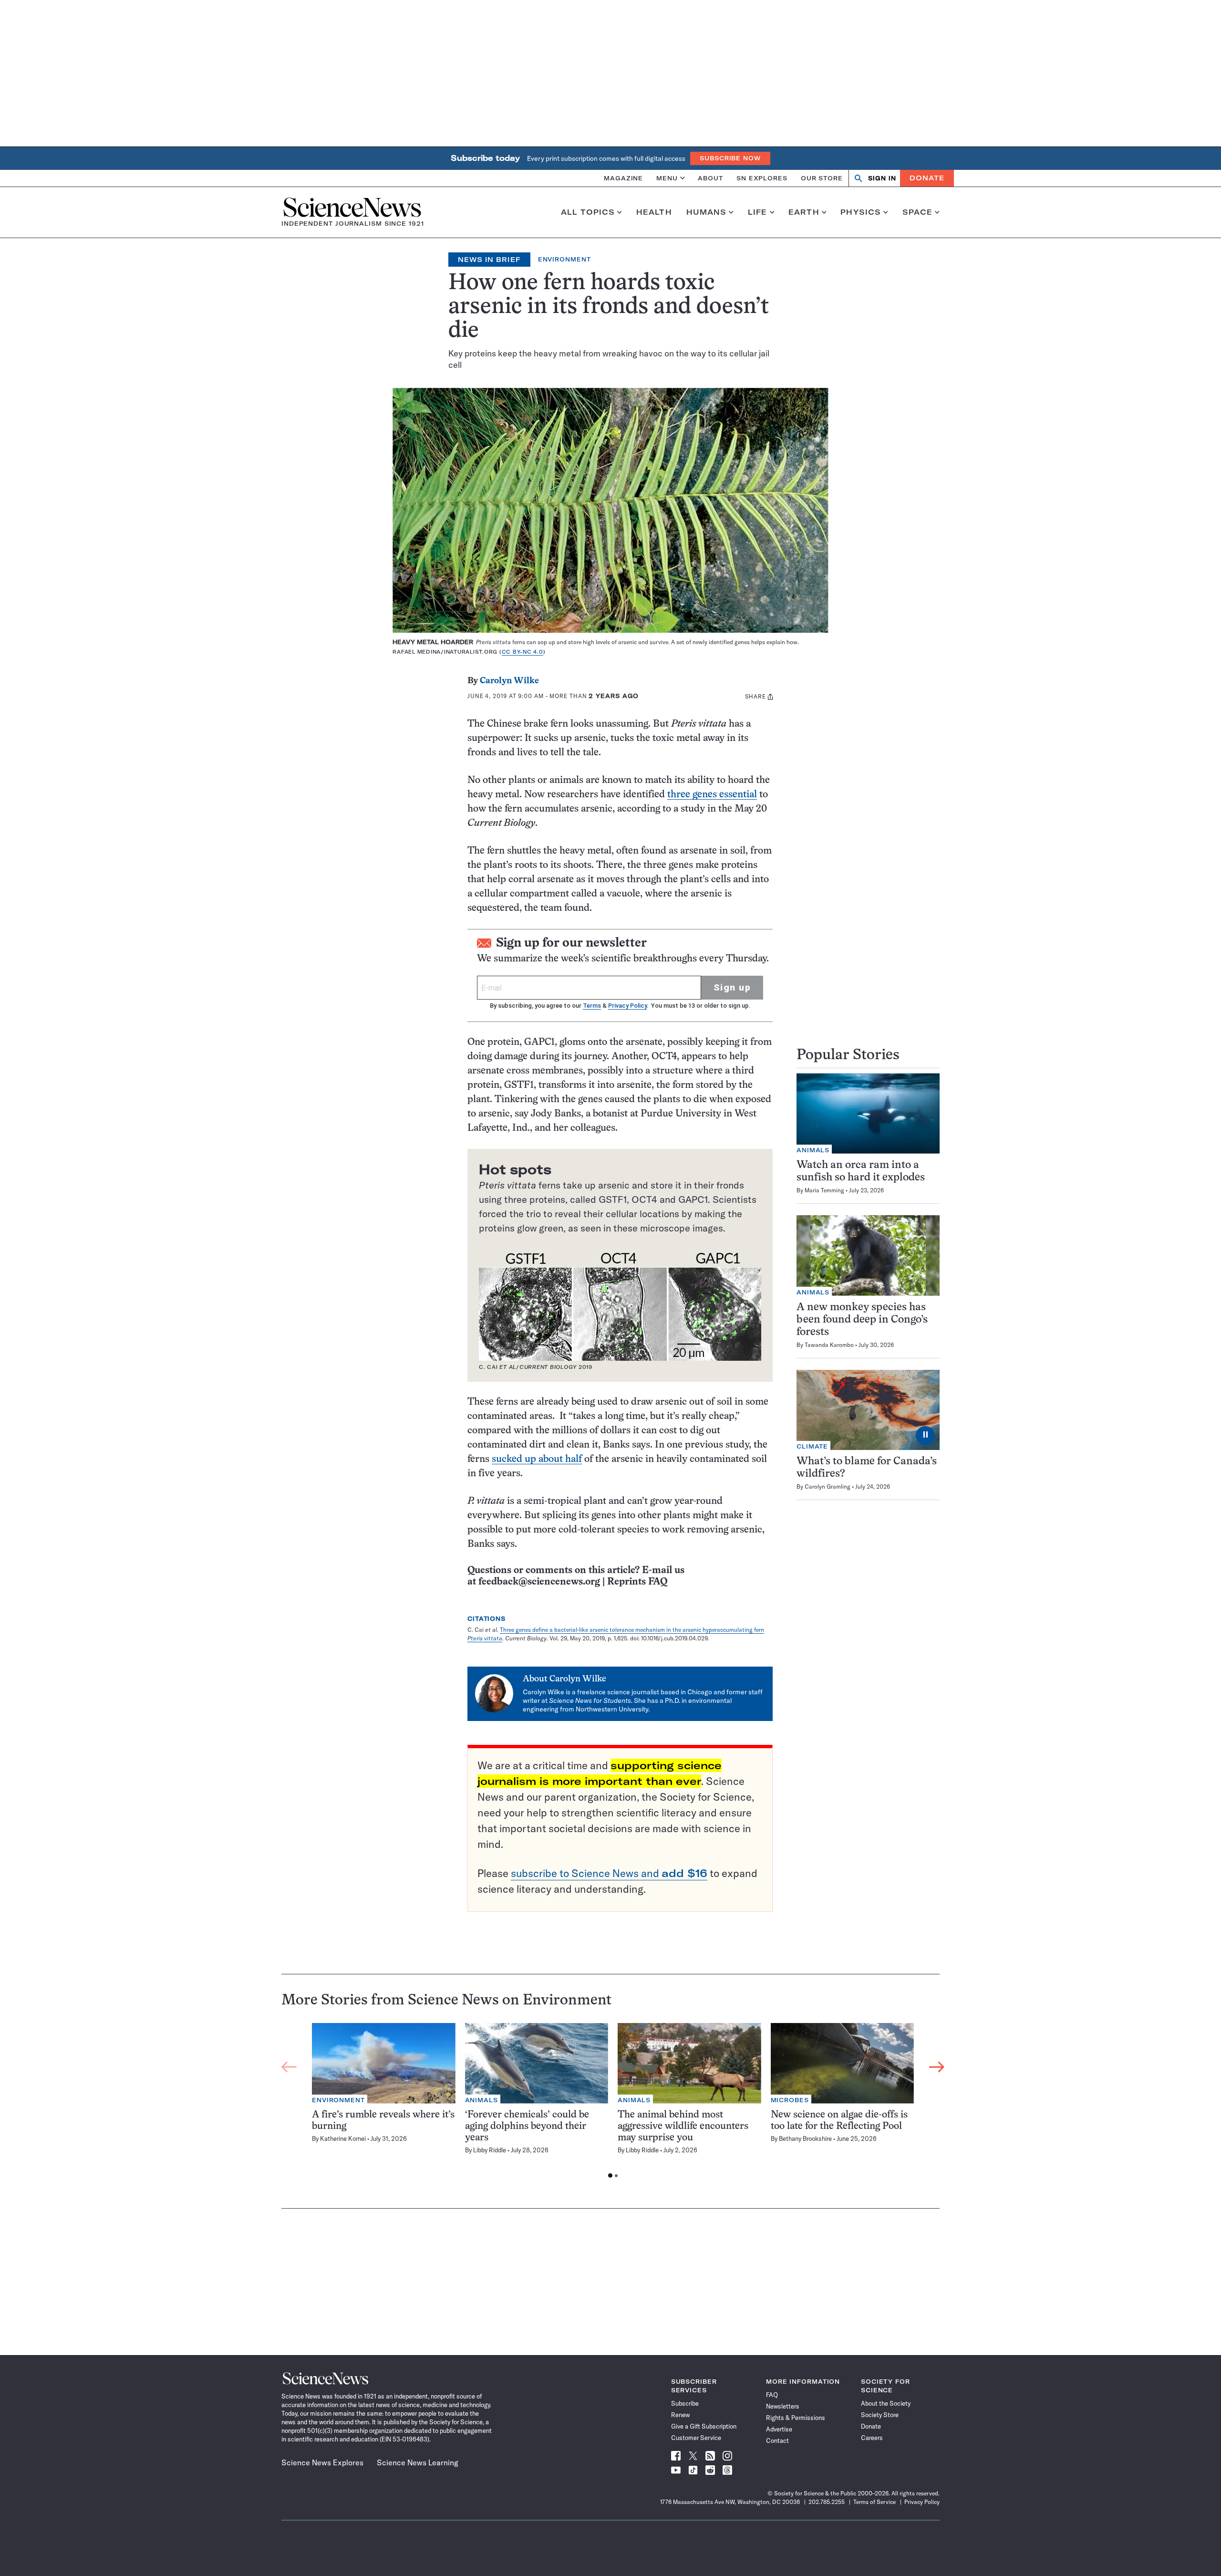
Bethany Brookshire (805, 2138)
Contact (777, 2440)
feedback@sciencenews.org (539, 1582)
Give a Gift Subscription (704, 2426)
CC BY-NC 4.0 (523, 652)
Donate (927, 178)
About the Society (886, 2403)
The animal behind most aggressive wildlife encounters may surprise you (683, 2126)
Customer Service (696, 2438)
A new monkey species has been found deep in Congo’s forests (862, 1320)
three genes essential (712, 795)
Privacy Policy (627, 1006)
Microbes (790, 2100)
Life (758, 212)
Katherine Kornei (343, 2138)
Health (654, 212)
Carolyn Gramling (828, 1486)
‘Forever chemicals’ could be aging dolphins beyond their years (527, 2126)
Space (918, 212)
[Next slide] (937, 2067)
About (710, 178)
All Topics (588, 212)
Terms (592, 1006)
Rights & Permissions (796, 2418)
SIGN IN (882, 178)
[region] (613, 2103)
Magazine (623, 178)
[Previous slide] (289, 2067)
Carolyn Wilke (509, 681)
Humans (707, 212)
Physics (861, 212)
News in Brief (489, 260)
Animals (813, 1150)
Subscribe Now (730, 158)
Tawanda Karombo (829, 1345)
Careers (872, 2438)
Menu (667, 178)
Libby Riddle (490, 2150)
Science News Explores (322, 2462)
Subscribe (685, 2403)
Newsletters (783, 2406)
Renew (680, 2415)
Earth (804, 212)
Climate (812, 1446)
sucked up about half (537, 1459)
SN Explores (762, 178)
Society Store (880, 2415)
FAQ (772, 2395)
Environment (564, 259)
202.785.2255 (827, 2502)
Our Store (822, 178)
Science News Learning (418, 2462)
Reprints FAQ (637, 1582)
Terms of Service (874, 2502)
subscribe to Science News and (609, 1873)
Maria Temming (824, 1190)
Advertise (779, 2429)
